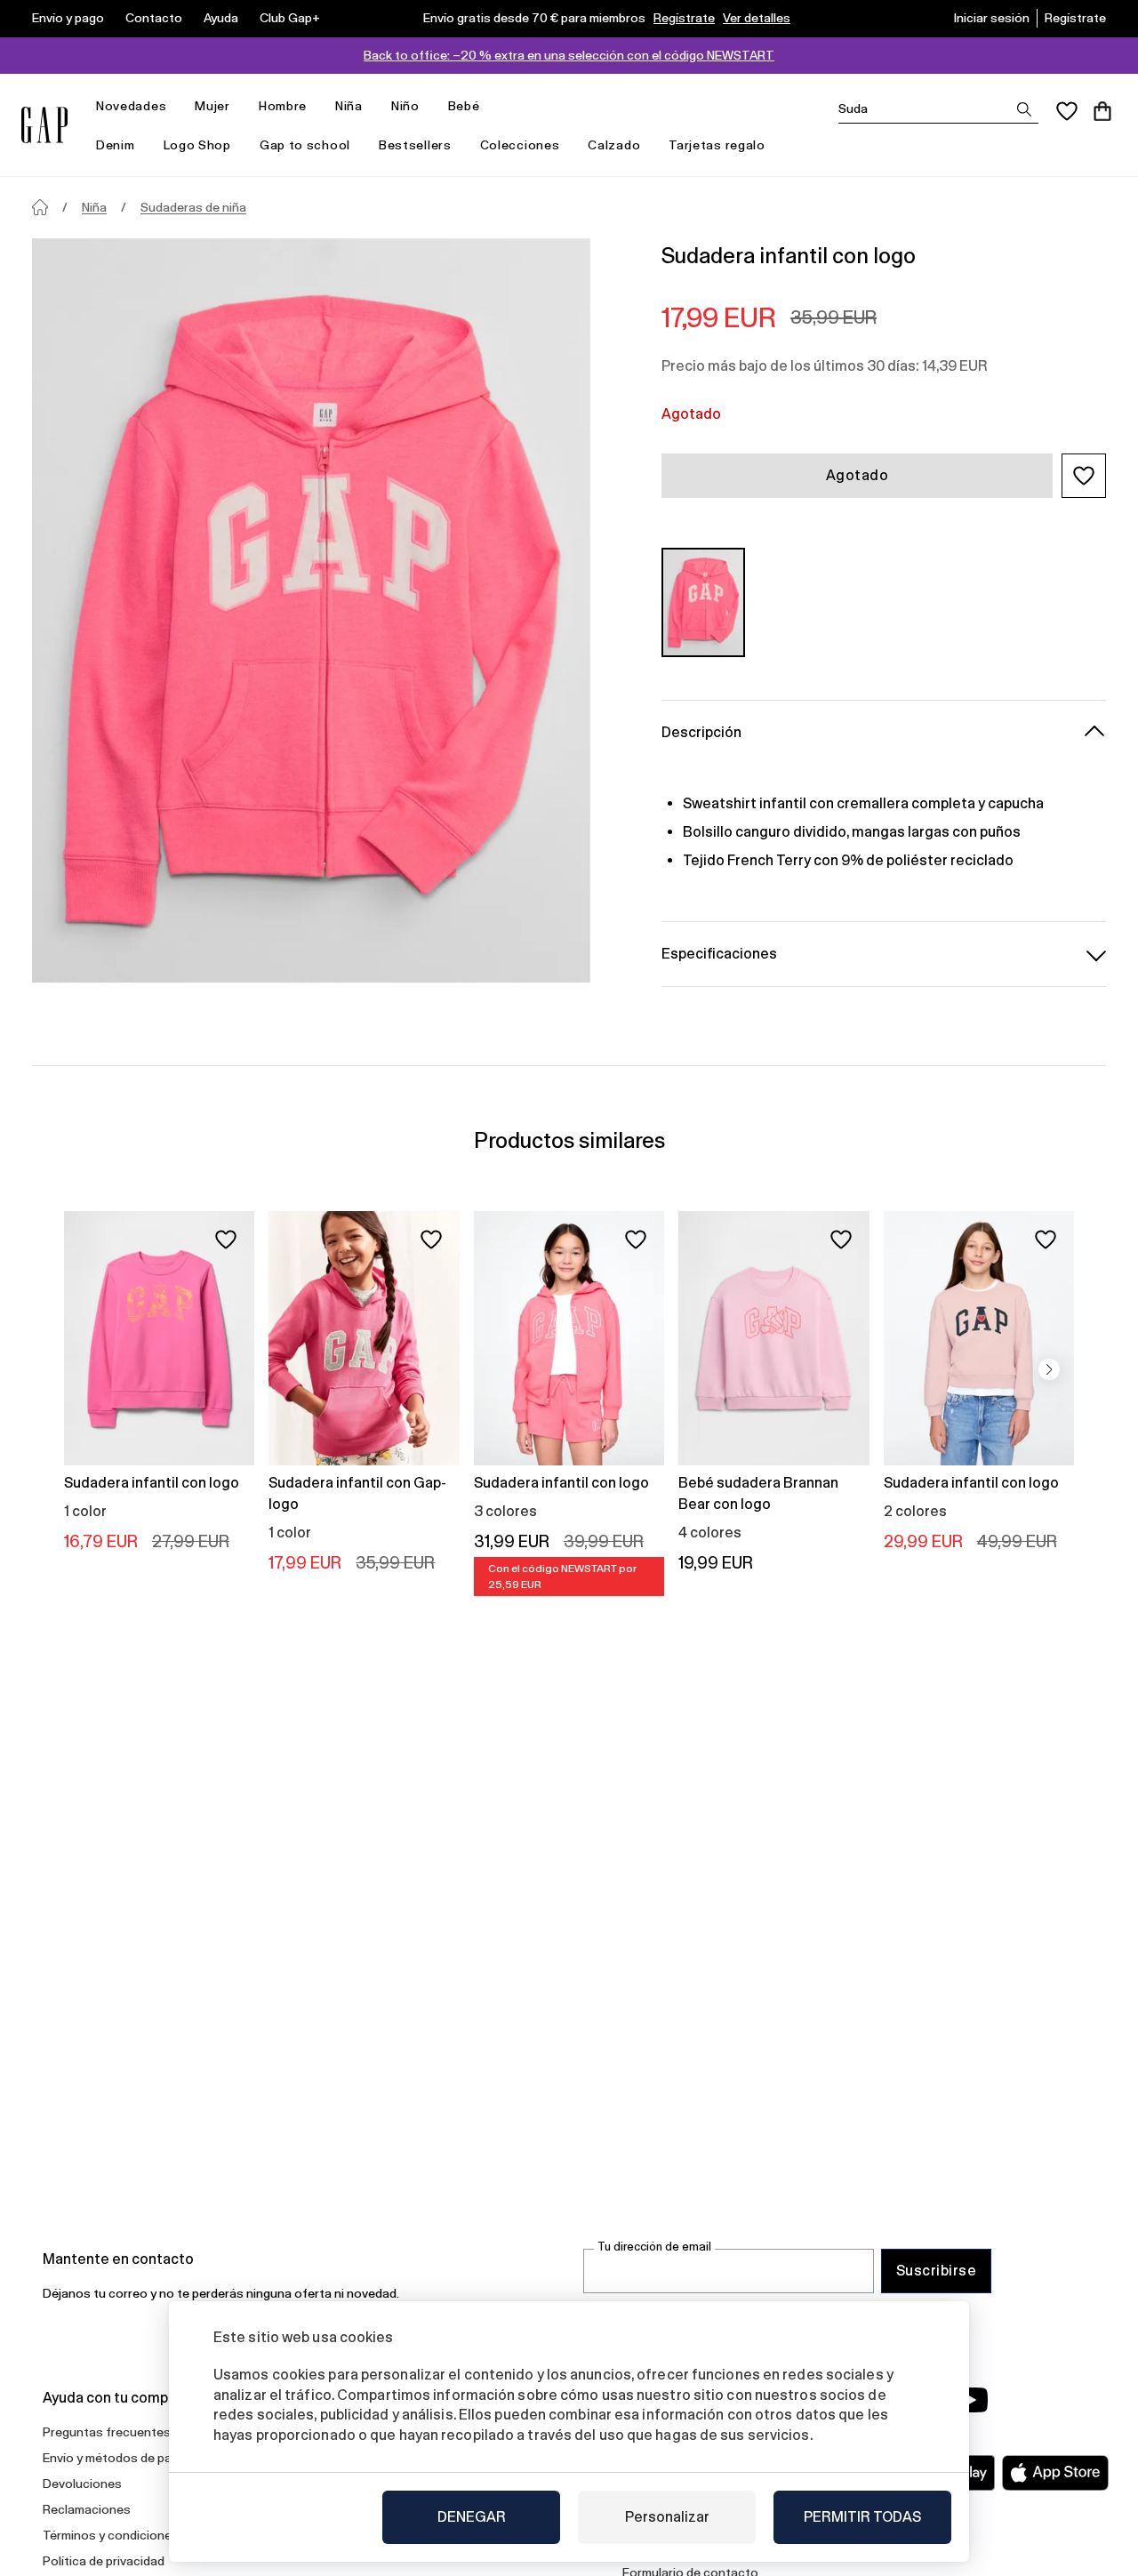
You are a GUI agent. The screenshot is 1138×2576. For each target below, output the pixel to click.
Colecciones (520, 145)
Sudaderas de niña (193, 207)
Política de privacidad (104, 2561)
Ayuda (221, 18)
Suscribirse (936, 2271)
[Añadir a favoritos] (226, 1240)
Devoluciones (82, 2484)
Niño (405, 106)
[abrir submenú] (175, 106)
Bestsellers (415, 145)
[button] (1084, 476)
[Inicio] (40, 207)
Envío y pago (68, 18)
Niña (349, 106)
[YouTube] (971, 2400)
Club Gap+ (290, 18)
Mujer (212, 106)
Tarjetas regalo (717, 145)
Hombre (283, 106)
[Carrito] (1102, 111)
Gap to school (305, 145)
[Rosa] (703, 602)
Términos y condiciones (111, 2535)
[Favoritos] (1067, 111)
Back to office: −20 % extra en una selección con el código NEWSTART (569, 55)
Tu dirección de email (654, 2247)
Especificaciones (719, 954)
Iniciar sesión (992, 18)
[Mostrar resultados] (1024, 109)
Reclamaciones (87, 2509)
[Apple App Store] (1055, 2473)
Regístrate (684, 18)
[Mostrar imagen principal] (311, 610)
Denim (116, 145)
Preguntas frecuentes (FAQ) (124, 2432)
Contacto (154, 18)
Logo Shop (197, 145)
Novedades (131, 106)
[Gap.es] (44, 125)
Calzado (614, 145)
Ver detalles (757, 18)
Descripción (701, 732)
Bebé (464, 106)
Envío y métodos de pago (115, 2458)
